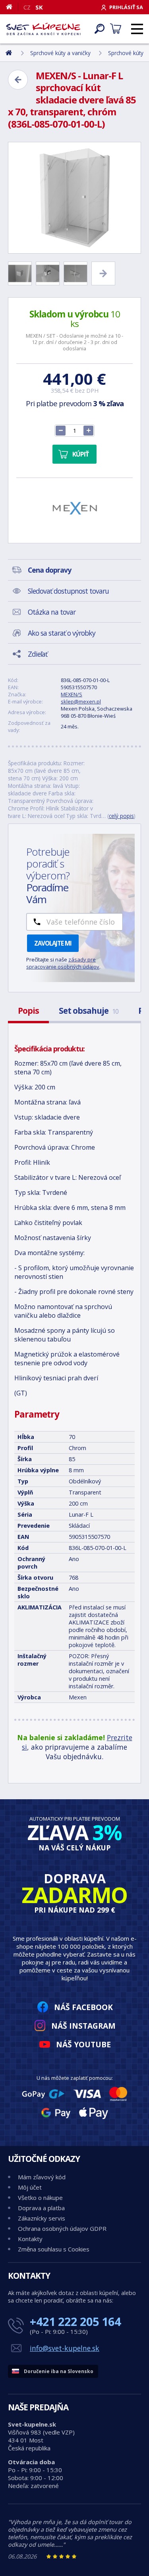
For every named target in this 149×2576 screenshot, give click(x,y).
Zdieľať (38, 654)
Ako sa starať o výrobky (62, 633)
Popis (28, 1011)
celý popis (121, 816)
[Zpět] (18, 80)
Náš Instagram (83, 2026)
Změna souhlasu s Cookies (54, 2249)
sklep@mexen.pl (81, 701)
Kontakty (30, 2239)
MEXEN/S (72, 694)
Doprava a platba (41, 2208)
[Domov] (12, 7)
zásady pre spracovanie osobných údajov (63, 963)
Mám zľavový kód (42, 2177)
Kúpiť (80, 454)
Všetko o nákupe (40, 2198)
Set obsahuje (89, 1011)
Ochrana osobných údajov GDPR (62, 2228)
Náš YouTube (83, 2044)
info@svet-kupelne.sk (65, 2348)
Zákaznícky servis (42, 2218)
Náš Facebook (83, 2007)
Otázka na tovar (52, 612)
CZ (27, 7)
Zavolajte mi (53, 943)
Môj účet (30, 2187)
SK (39, 7)
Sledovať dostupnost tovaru (68, 591)
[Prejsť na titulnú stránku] (43, 29)
